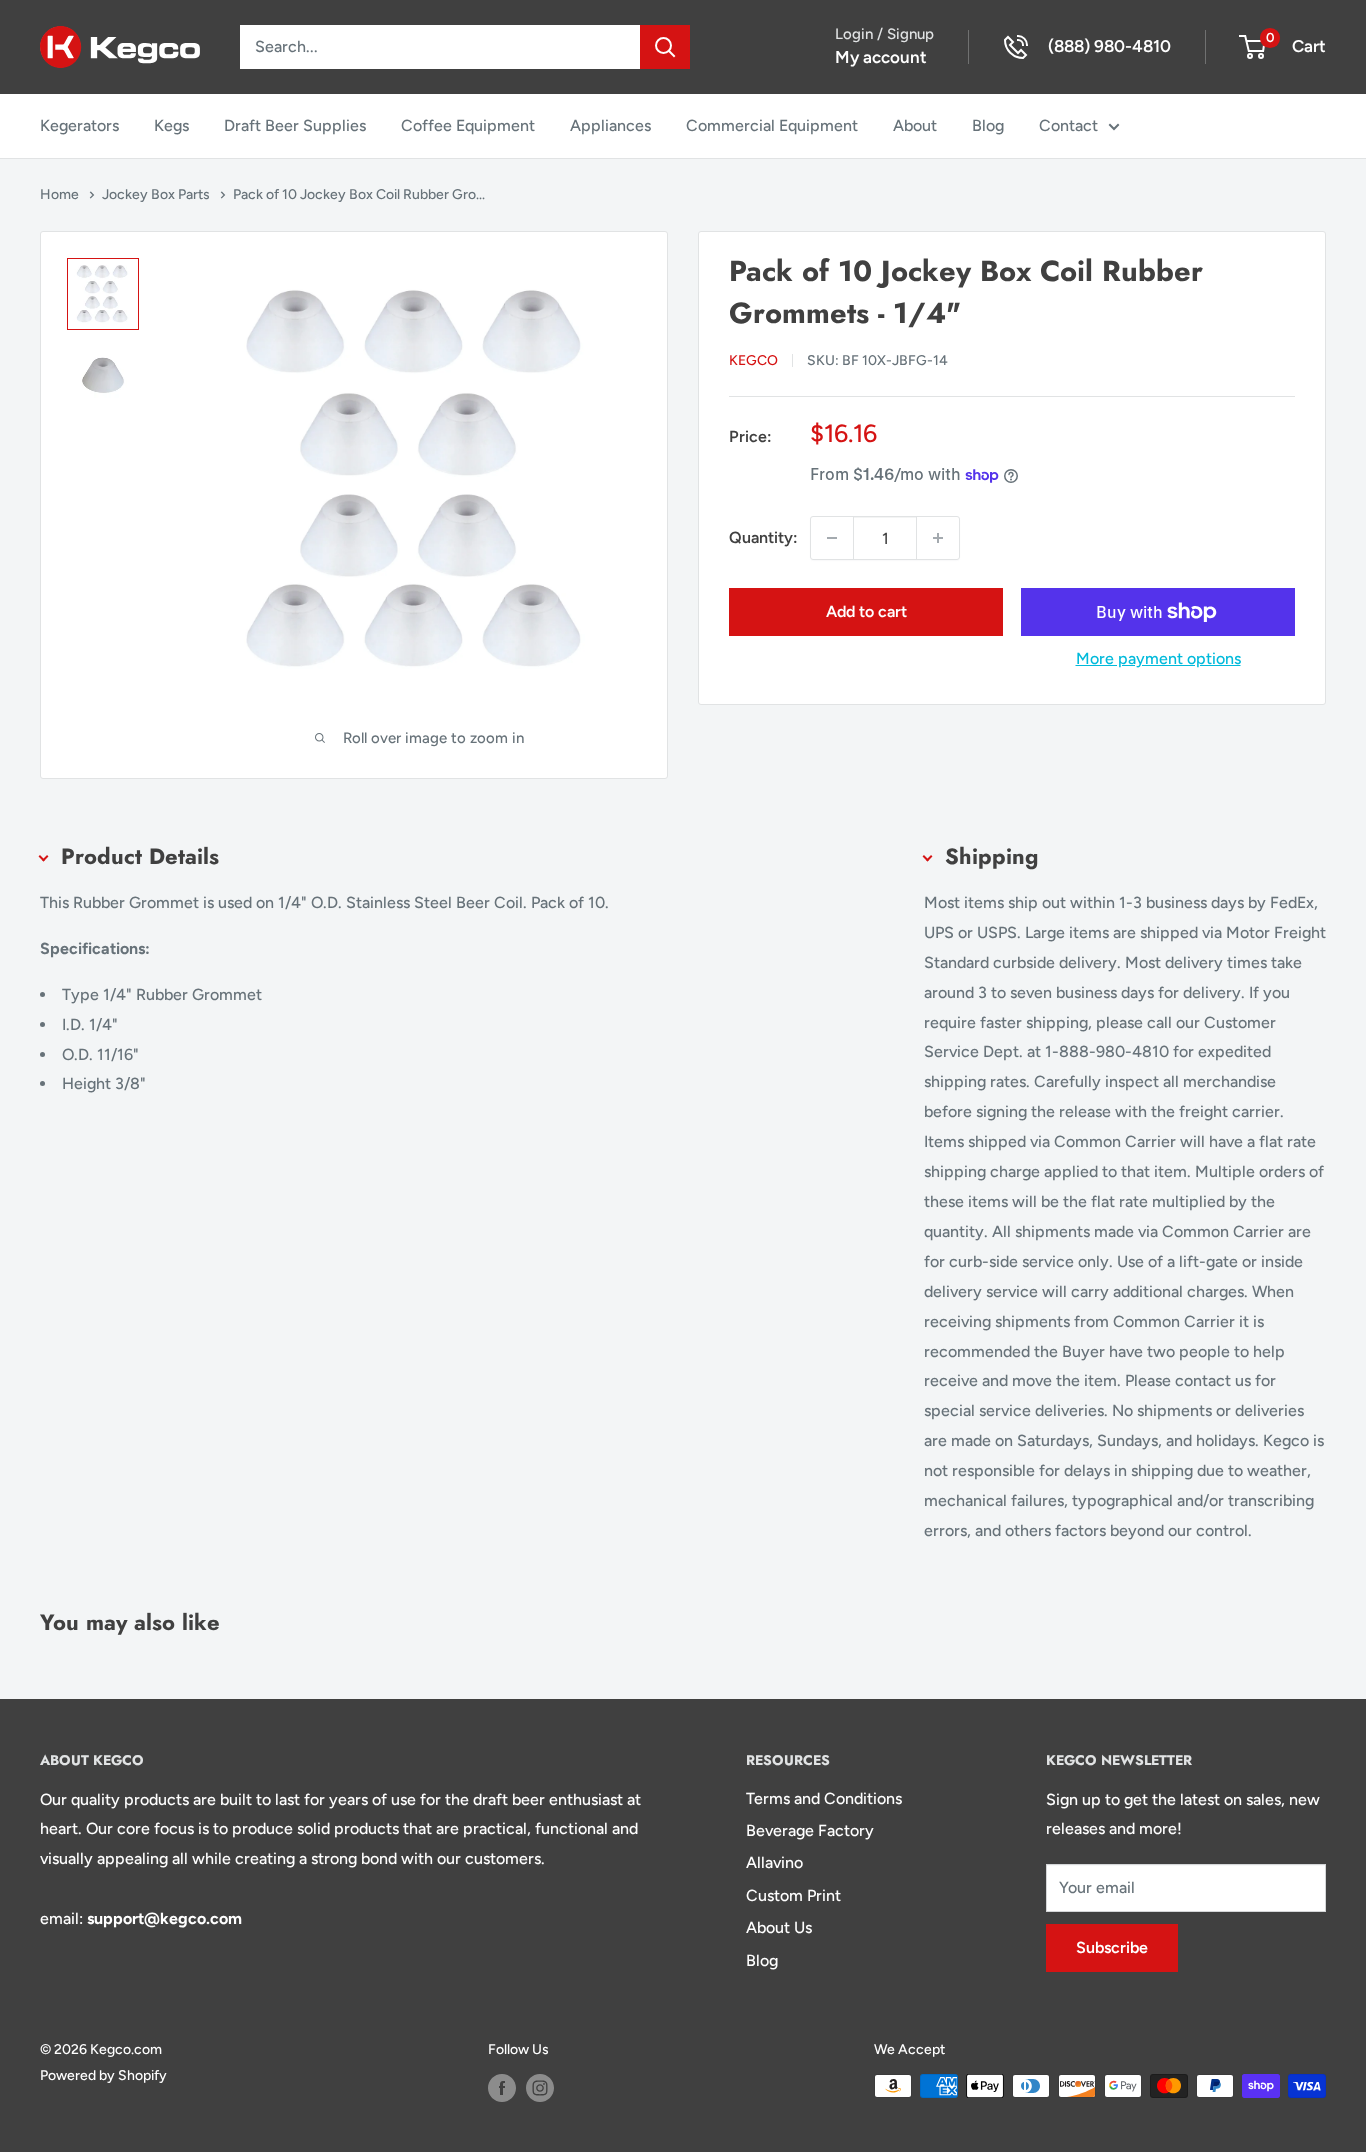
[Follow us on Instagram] (540, 2088)
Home (61, 194)
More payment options (1158, 658)
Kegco (753, 360)
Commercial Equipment (772, 125)
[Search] (665, 47)
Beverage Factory (810, 1830)
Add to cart (866, 611)
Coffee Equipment (468, 125)
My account (881, 57)
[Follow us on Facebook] (502, 2088)
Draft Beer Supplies (295, 125)
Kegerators (79, 125)
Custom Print (793, 1895)
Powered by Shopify (103, 2075)
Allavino (774, 1862)
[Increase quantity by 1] (938, 538)
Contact (1068, 125)
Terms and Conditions (824, 1798)
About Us (779, 1927)
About (915, 125)
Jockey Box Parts (157, 194)
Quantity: (763, 537)
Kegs (171, 125)
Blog (988, 125)
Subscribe (1112, 1947)
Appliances (610, 125)
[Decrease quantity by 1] (832, 538)
